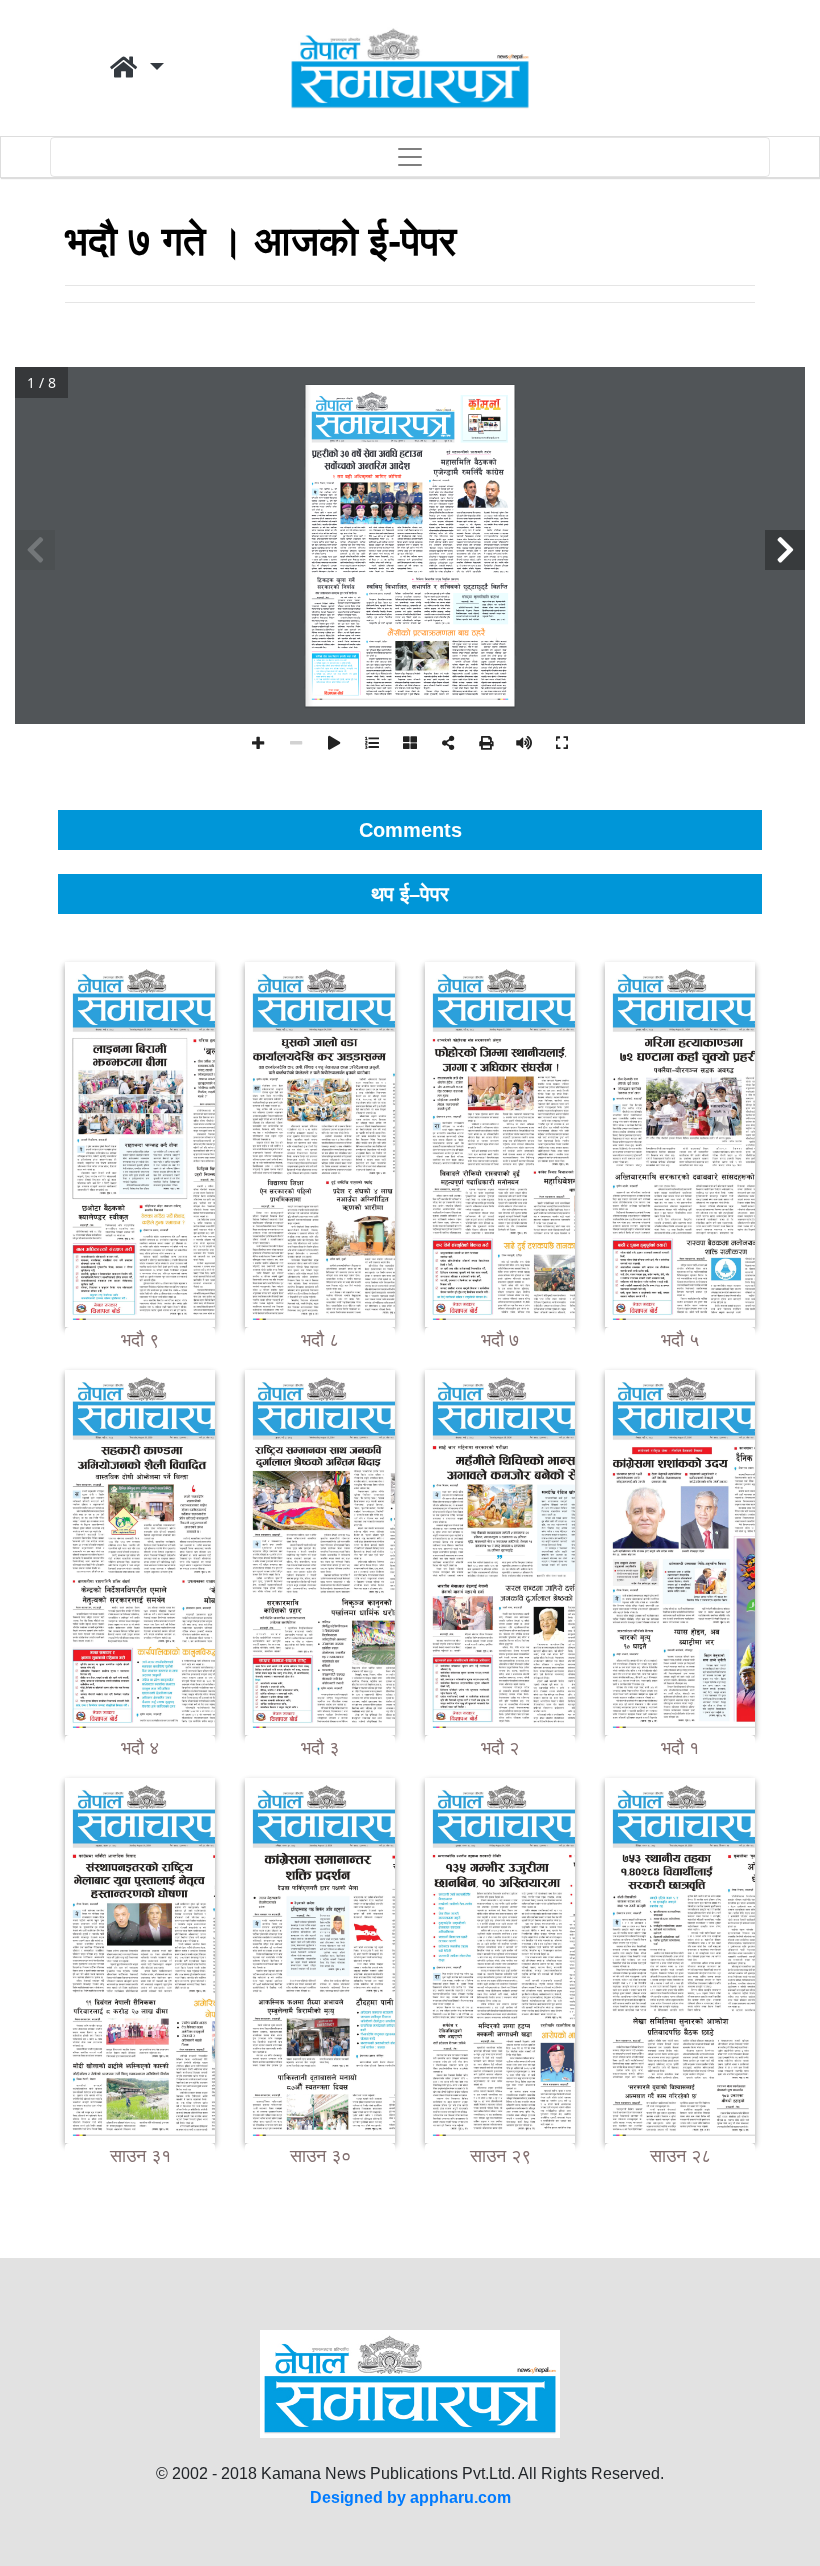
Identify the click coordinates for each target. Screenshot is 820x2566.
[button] (137, 68)
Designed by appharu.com (410, 2497)
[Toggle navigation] (410, 157)
